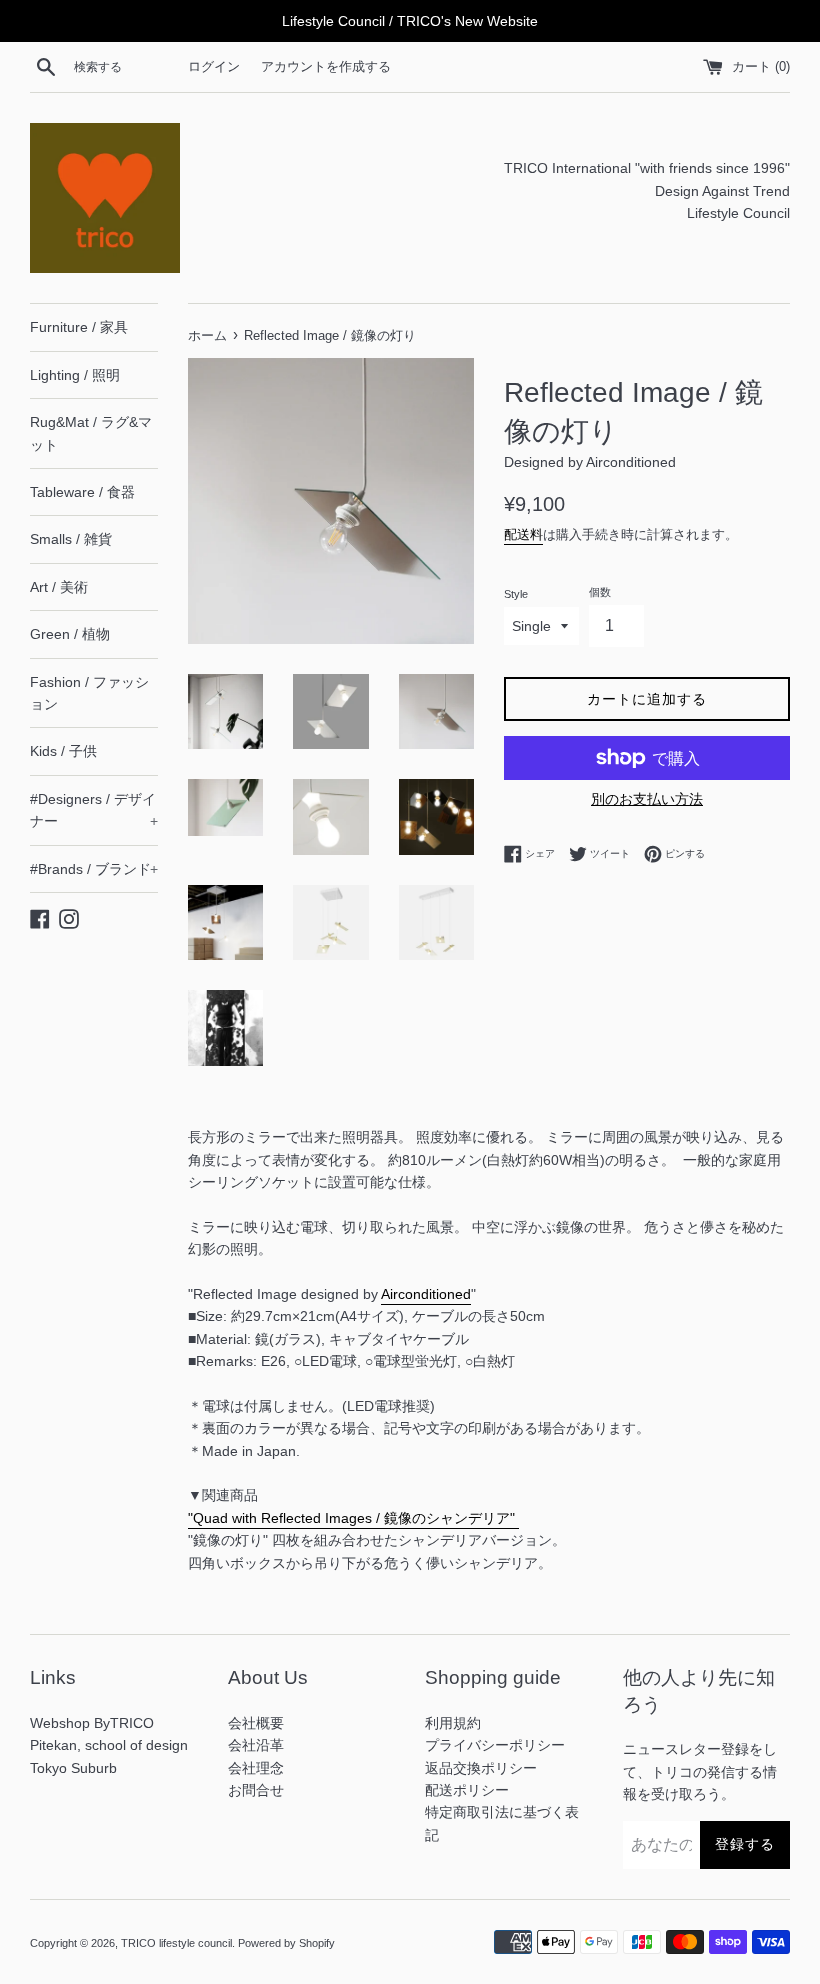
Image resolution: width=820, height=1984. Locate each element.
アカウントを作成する (326, 67)
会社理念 (256, 1768)
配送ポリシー (467, 1790)
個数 (600, 592)
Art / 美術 (59, 587)
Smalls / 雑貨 (71, 539)
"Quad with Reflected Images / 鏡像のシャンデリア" (353, 1518)
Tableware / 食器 (82, 492)
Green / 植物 (70, 634)
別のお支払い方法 (647, 799)
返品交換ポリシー (481, 1768)
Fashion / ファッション (89, 693)
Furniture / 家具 (79, 327)
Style (516, 594)
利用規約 (453, 1723)
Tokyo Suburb (73, 1768)
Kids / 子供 (63, 751)
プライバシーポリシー (495, 1745)
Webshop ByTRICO (92, 1723)
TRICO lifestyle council (176, 1943)
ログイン (214, 67)
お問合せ (256, 1790)
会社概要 (256, 1723)
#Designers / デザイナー (94, 810)
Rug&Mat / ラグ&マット (91, 433)
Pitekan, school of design (109, 1745)
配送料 (523, 534)
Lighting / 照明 (75, 375)
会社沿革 (256, 1745)
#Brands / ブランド (94, 869)
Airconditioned (426, 1294)
